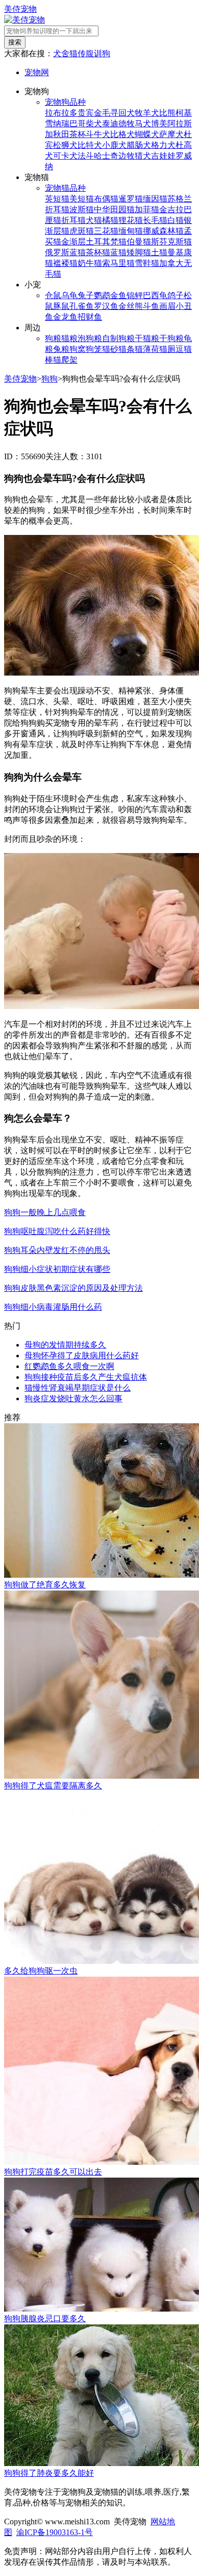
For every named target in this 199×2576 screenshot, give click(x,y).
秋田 (61, 134)
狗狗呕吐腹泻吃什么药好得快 (57, 1231)
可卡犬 (65, 156)
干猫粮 (147, 338)
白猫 (176, 220)
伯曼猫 (139, 242)
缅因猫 (155, 199)
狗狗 (49, 379)
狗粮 (53, 338)
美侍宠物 (20, 9)
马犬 (143, 124)
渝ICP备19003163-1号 (55, 2532)
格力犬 (163, 145)
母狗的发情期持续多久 (65, 1345)
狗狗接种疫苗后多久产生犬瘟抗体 (86, 1377)
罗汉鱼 (106, 306)
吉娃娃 (163, 156)
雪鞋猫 (147, 263)
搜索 (15, 42)
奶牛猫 (90, 263)
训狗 (102, 53)
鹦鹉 (102, 295)
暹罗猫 (131, 199)
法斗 (86, 156)
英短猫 (57, 199)
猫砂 (110, 349)
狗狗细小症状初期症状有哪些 (57, 1269)
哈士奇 (106, 156)
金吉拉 (171, 209)
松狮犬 (65, 145)
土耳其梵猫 (106, 242)
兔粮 (61, 349)
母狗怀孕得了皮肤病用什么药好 (82, 1356)
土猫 (159, 252)
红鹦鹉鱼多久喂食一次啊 (69, 1366)
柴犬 (94, 124)
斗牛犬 (98, 134)
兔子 (86, 295)
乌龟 (69, 295)
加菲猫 (147, 209)
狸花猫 (131, 220)
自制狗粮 (118, 338)
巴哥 (78, 124)
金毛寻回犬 (114, 113)
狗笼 (94, 349)
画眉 (167, 306)
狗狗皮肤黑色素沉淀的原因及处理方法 (73, 1288)
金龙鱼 (65, 317)
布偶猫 (106, 199)
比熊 (167, 113)
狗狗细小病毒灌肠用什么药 (53, 1307)
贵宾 (86, 113)
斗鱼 (151, 306)
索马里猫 (118, 263)
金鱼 (118, 295)
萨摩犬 (171, 134)
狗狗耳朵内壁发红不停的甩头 (57, 1250)
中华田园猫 (114, 209)
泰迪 (110, 124)
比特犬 (90, 145)
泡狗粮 (90, 338)
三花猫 (106, 231)
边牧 (127, 156)
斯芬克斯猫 (171, 242)
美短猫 (82, 199)
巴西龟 (155, 295)
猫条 (127, 349)
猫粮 (69, 338)
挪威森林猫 (163, 231)
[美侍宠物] (24, 20)
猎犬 (143, 156)
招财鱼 (90, 317)
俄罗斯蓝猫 (65, 252)
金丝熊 (131, 306)
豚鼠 (61, 306)
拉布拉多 (61, 113)
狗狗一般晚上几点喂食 (45, 1212)
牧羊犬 (147, 113)
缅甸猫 (131, 231)
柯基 (184, 113)
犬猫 (94, 220)
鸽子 (176, 295)
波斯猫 (82, 209)
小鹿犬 (114, 145)
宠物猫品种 (65, 188)
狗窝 (78, 349)
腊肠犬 (139, 145)
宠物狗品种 (65, 102)
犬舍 (61, 53)
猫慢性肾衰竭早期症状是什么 (78, 1388)
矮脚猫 (139, 252)
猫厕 (167, 349)
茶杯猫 (98, 252)
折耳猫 (73, 220)
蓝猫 (118, 252)
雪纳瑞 (57, 124)
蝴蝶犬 (147, 134)
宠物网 (37, 72)
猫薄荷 (147, 349)
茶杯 (78, 134)
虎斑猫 (82, 231)
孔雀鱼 (82, 306)
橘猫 (110, 220)
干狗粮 (171, 338)
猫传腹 (82, 53)
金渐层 (73, 242)
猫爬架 (65, 360)
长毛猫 (155, 220)
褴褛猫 (65, 263)
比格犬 (122, 134)
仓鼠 (53, 295)
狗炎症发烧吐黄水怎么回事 (73, 1398)
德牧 (127, 124)
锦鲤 (135, 295)
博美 (159, 124)
